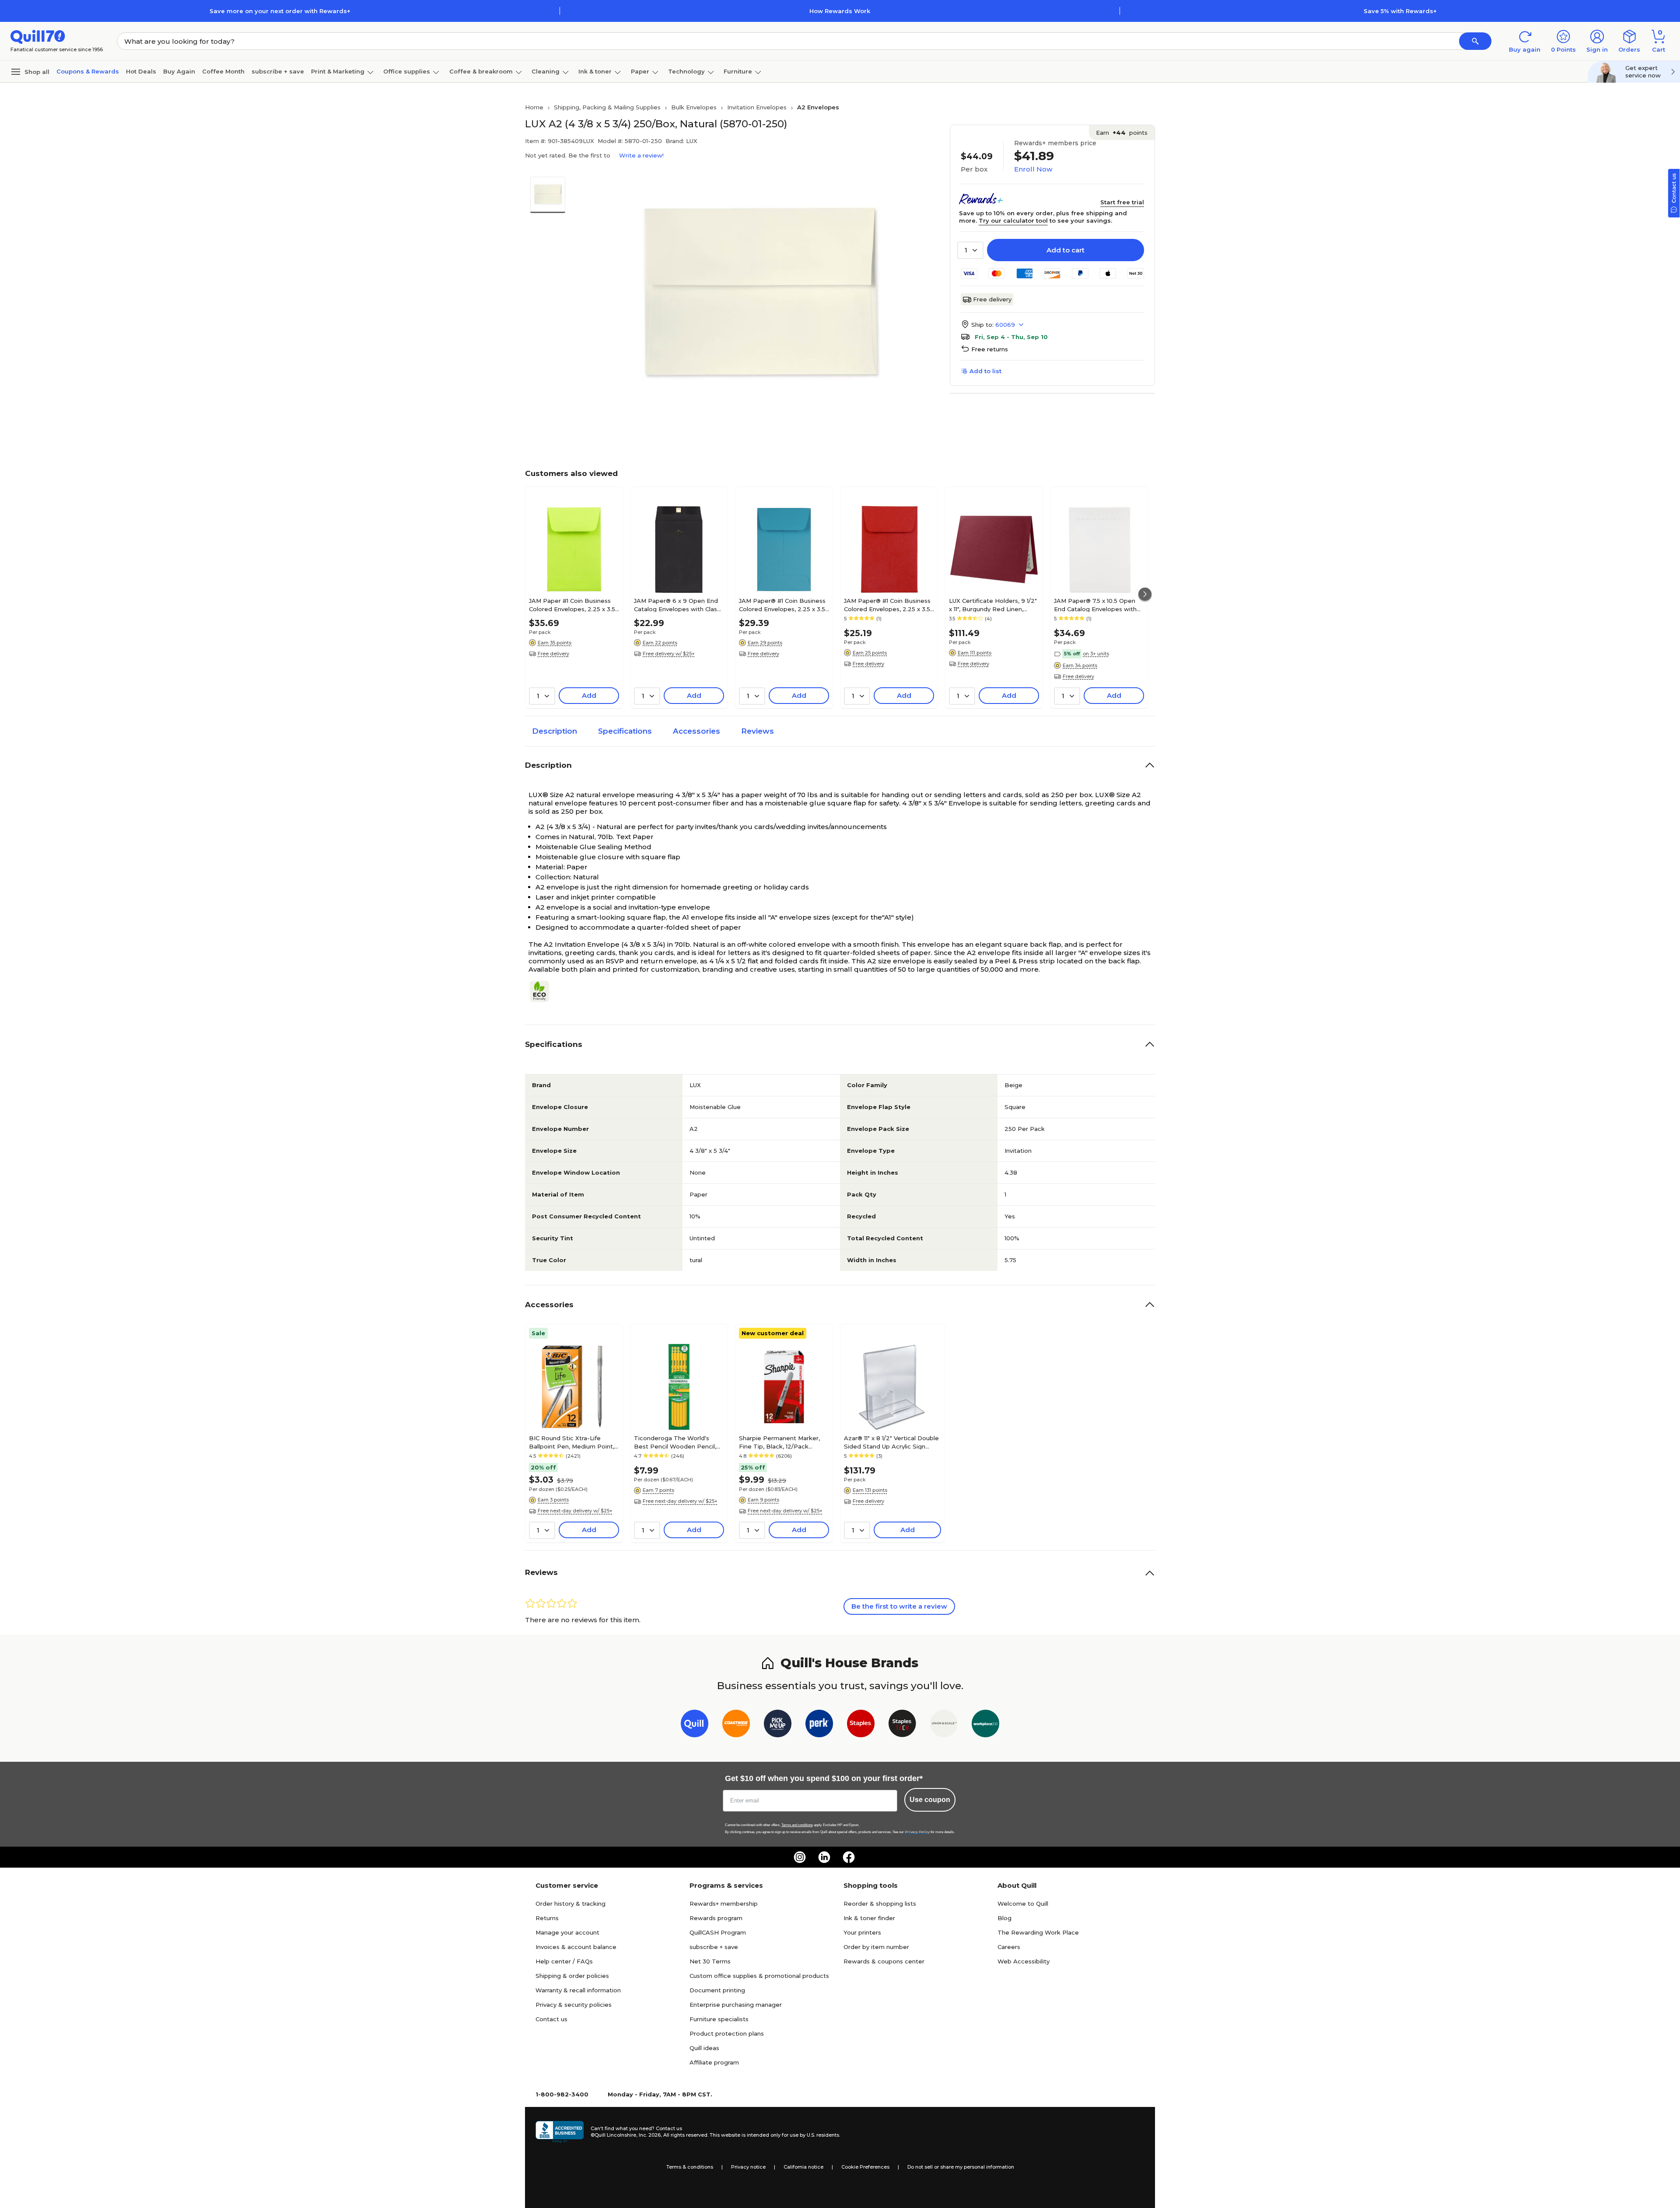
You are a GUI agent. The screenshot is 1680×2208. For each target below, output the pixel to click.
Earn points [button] (1122, 133)
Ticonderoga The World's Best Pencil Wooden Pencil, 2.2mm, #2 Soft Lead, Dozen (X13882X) (677, 1442)
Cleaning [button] (546, 71)
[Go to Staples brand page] (861, 1725)
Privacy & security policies (574, 2005)
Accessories (696, 731)
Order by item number (876, 1947)
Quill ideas (704, 2048)
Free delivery (992, 299)
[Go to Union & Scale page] (944, 1725)
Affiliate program (714, 2062)
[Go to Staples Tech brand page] (902, 1725)
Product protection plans (727, 2033)
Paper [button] (640, 71)
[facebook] (849, 1857)
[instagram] (800, 1857)
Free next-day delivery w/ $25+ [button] (575, 1511)
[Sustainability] (543, 991)
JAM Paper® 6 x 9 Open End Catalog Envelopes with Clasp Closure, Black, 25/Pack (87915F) (677, 605)
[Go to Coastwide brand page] (736, 1725)
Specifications (625, 731)
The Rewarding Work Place (1038, 1932)
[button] (1475, 41)
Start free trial (1122, 202)
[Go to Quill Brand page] (695, 1725)
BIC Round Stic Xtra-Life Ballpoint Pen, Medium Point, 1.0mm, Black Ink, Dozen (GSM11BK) (572, 1442)
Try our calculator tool (1013, 220)
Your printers (862, 1932)
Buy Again (179, 71)
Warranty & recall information (578, 1990)
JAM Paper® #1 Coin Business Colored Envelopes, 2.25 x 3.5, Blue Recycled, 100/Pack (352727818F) (783, 605)
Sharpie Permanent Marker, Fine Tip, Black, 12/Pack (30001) (779, 1442)
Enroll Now (1033, 169)
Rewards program (716, 1918)
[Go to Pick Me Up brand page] (778, 1725)
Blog (1004, 1918)
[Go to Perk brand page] (819, 1725)
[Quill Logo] (38, 36)
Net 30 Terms (710, 1961)
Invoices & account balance (576, 1947)
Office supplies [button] (407, 71)
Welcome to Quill (1023, 1904)
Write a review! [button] (641, 155)
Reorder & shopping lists (880, 1904)
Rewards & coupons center (884, 1961)
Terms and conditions (797, 1825)
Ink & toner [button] (595, 71)
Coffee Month (223, 71)
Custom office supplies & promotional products (759, 1976)
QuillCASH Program (718, 1932)
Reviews (758, 731)
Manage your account (567, 1932)
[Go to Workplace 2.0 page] (985, 1725)
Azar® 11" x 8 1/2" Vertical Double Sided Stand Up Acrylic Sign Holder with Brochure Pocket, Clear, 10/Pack (891, 1442)
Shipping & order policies (572, 1976)
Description (555, 731)
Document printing (717, 1990)
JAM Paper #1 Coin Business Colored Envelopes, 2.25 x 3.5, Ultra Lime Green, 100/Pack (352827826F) (573, 605)
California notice (803, 2167)
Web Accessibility (1024, 1961)
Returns (547, 1918)
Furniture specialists (719, 2019)
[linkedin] (824, 1857)
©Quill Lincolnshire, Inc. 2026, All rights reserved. (649, 2135)
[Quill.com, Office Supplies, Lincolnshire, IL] (560, 2132)
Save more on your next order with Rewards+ (280, 11)
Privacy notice (748, 2167)
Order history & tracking (570, 1904)
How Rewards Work (840, 11)
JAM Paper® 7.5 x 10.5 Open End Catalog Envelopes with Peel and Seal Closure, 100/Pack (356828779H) (1095, 605)
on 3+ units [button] (1096, 654)
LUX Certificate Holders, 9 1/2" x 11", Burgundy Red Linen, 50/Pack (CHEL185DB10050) (993, 605)
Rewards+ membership (724, 1904)
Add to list (985, 371)
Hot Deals (141, 71)
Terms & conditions (690, 2167)
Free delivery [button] (553, 654)
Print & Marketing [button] (338, 71)
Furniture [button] (738, 71)
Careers (1009, 1947)
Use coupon (930, 1800)
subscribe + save (278, 71)
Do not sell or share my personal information (961, 2167)
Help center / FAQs (564, 1961)
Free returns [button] (990, 349)
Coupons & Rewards (88, 71)
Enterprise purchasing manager (736, 2005)
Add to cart (1066, 250)
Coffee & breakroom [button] (481, 71)
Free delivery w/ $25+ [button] (669, 654)
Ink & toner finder (869, 1918)
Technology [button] (686, 71)
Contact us (551, 2019)
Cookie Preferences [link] (865, 2167)
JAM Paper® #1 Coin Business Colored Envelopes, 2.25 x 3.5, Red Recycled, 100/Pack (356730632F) (888, 605)
